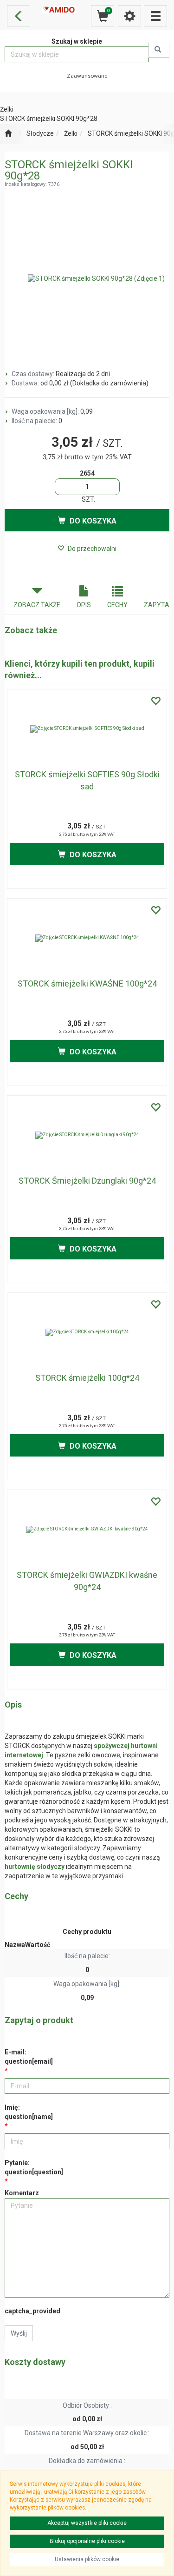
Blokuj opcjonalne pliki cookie (87, 2541)
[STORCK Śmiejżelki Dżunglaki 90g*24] (87, 1135)
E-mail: (29, 2057)
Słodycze (40, 133)
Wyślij (19, 2333)
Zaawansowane (87, 76)
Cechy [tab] (117, 605)
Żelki (71, 133)
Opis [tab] (84, 605)
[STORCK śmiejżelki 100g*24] (87, 1332)
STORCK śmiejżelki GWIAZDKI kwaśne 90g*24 (87, 1581)
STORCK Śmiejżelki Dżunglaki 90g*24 (87, 1181)
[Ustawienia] (129, 16)
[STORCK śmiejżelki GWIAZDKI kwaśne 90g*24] (87, 1530)
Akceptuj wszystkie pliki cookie (87, 2523)
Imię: (29, 2112)
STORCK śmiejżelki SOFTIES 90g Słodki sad (87, 780)
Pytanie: (34, 2167)
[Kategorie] (155, 16)
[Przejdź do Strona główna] (8, 134)
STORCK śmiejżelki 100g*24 (87, 1378)
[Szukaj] (159, 50)
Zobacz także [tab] (37, 605)
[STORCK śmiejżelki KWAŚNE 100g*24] (87, 938)
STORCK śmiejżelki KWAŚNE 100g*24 (87, 983)
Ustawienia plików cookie (87, 2559)
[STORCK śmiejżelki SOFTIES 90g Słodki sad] (87, 729)
